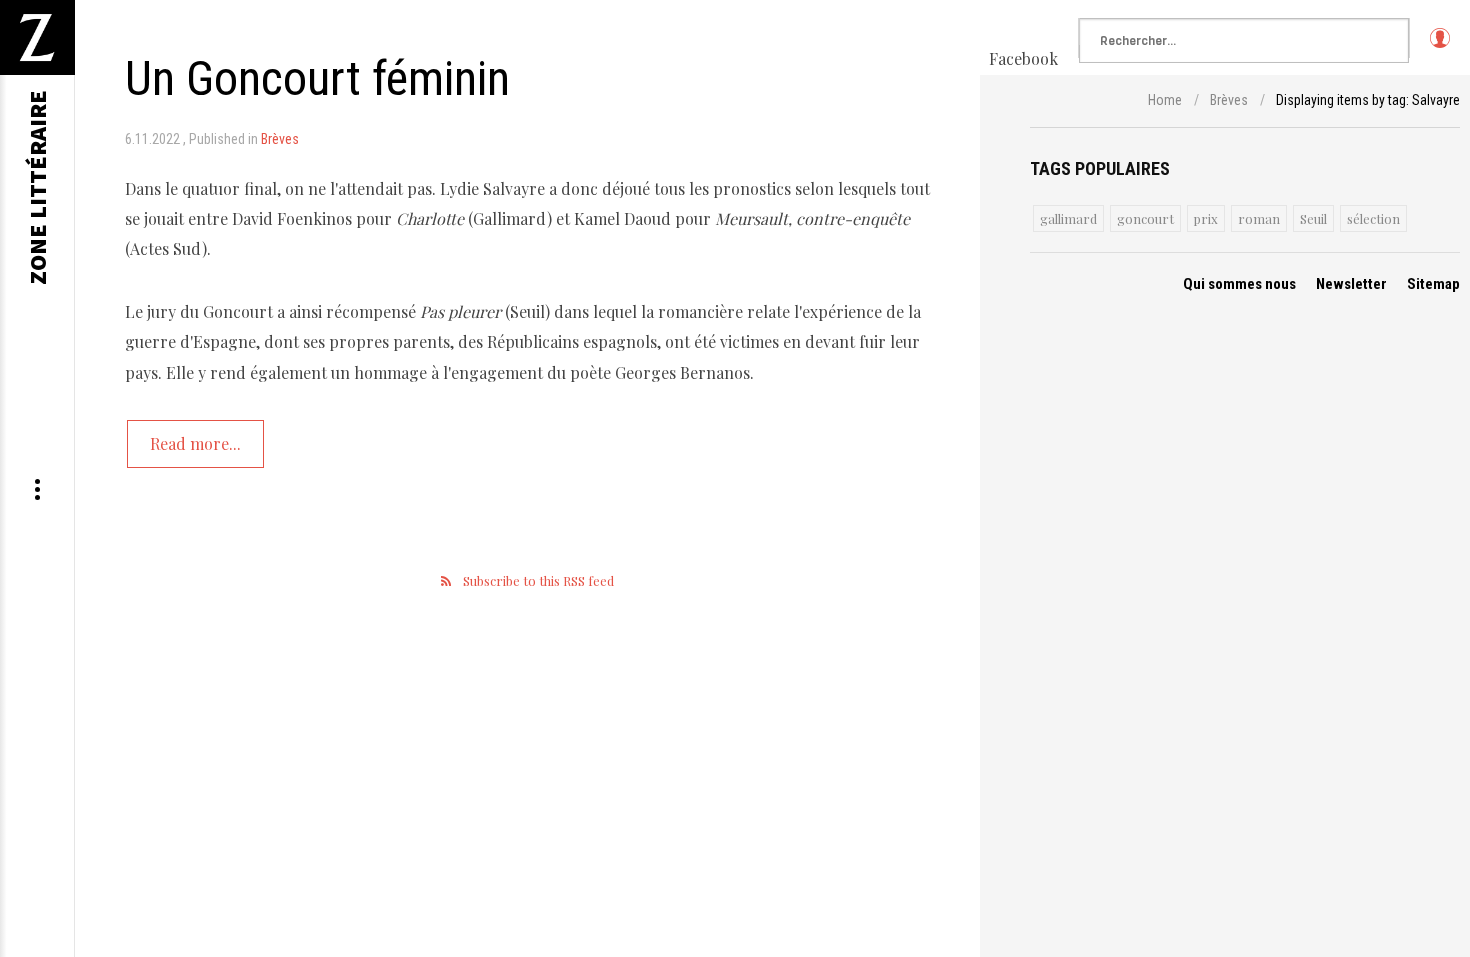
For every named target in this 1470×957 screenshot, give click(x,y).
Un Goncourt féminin (317, 78)
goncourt (1145, 218)
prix (1206, 218)
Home (1165, 100)
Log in (1439, 47)
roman (1259, 218)
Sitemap (1433, 284)
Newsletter (1351, 284)
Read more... (195, 443)
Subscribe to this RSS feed (538, 580)
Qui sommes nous (1239, 284)
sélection (1373, 218)
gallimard (1068, 218)
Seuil (1313, 218)
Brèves (280, 139)
